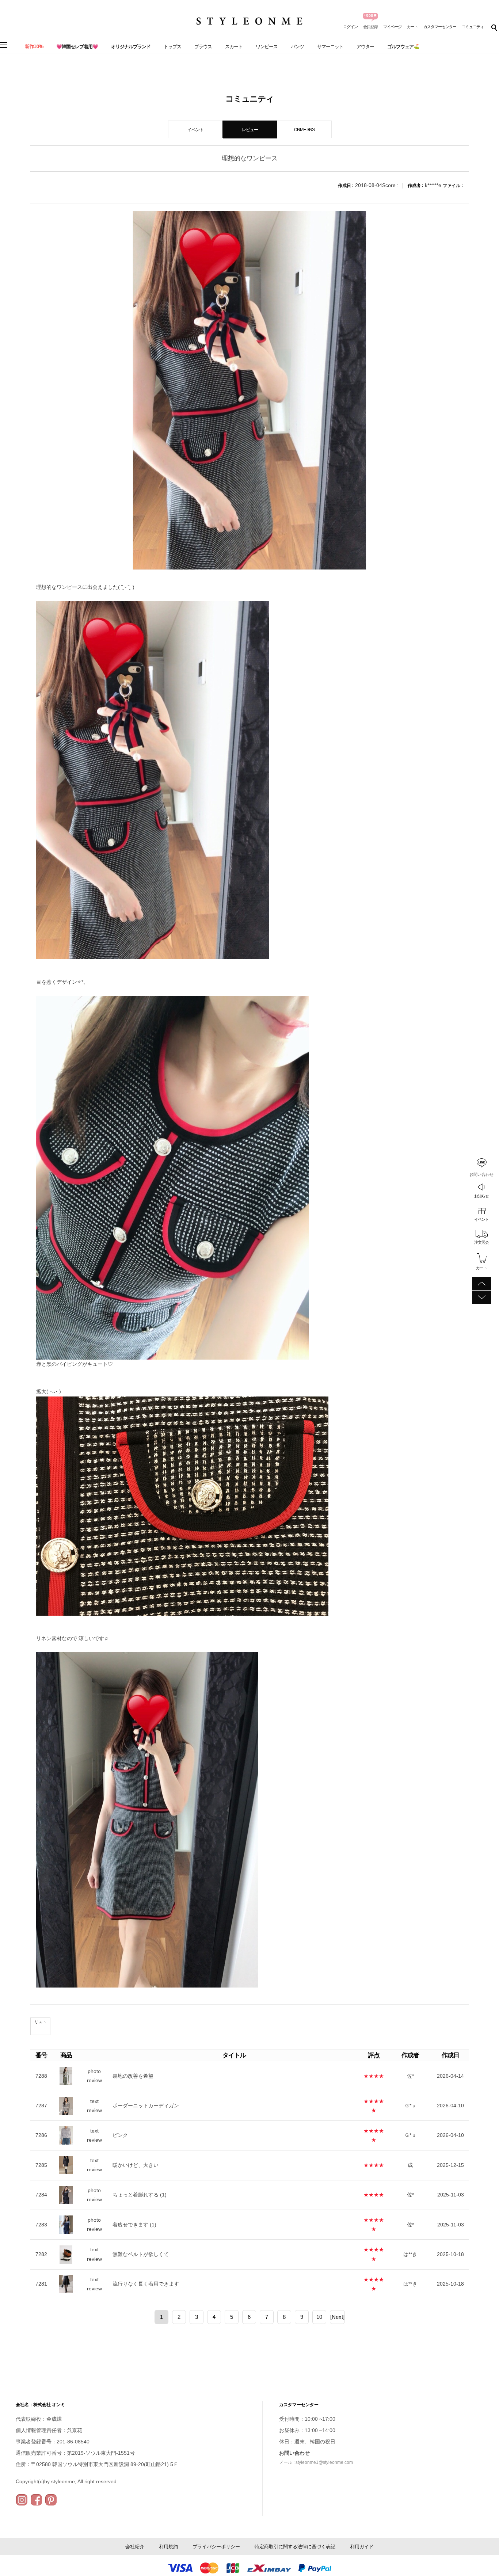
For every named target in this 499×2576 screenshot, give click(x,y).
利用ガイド (362, 2547)
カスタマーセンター (440, 27)
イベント (481, 1219)
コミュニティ (473, 27)
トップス (172, 47)
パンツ (297, 47)
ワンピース (267, 47)
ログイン (350, 27)
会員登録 (370, 27)
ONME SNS (304, 130)
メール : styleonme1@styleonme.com (316, 2462)
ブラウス (203, 47)
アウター (365, 47)
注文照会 (481, 1242)
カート (412, 27)
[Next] (337, 2317)
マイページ (392, 27)
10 (319, 2317)
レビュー (250, 130)
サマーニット (330, 47)
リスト (40, 2022)
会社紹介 (135, 2547)
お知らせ (481, 1196)
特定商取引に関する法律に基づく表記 (295, 2547)
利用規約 (168, 2547)
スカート (234, 47)
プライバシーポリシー (216, 2547)
